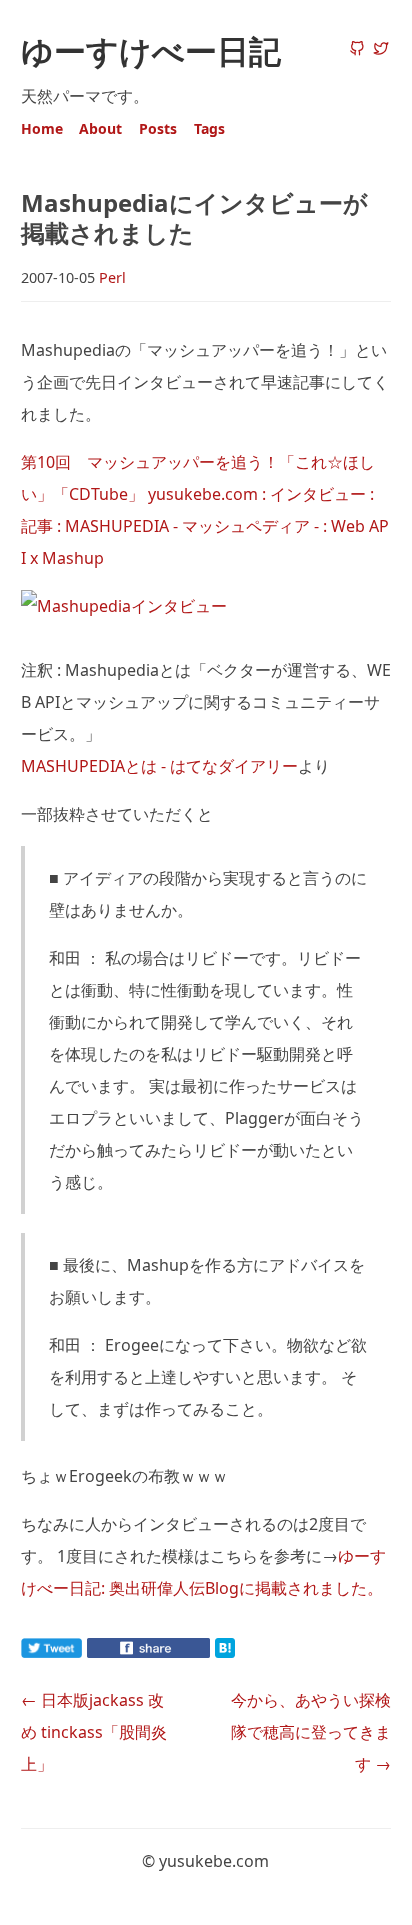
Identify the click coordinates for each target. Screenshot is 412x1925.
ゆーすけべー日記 (151, 50)
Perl (112, 277)
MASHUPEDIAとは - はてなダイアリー (159, 766)
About (100, 128)
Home (42, 128)
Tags (209, 128)
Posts (158, 128)
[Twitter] (381, 50)
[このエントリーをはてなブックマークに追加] (257, 1652)
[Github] (357, 50)
